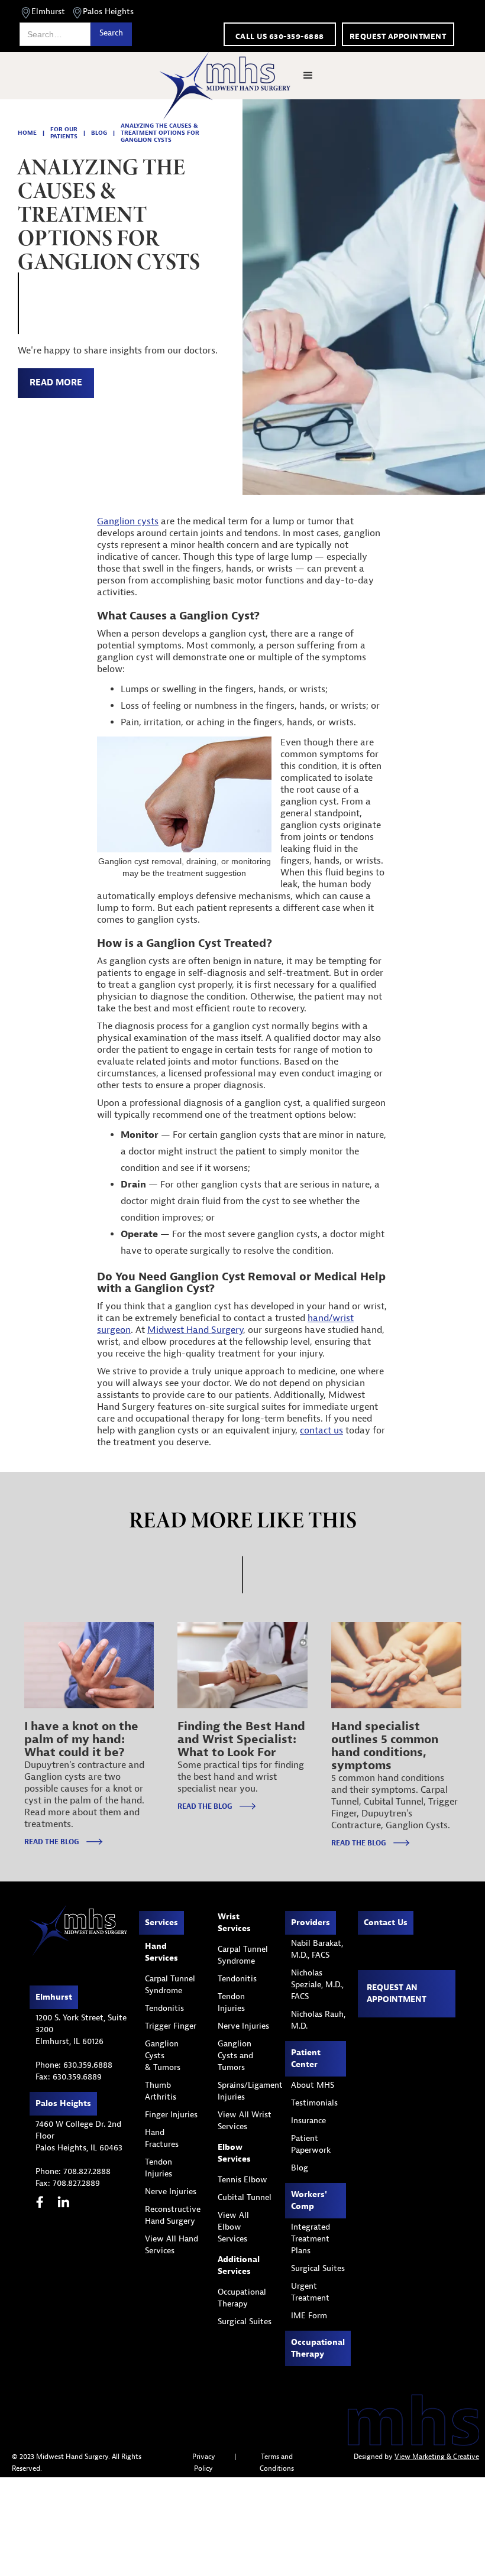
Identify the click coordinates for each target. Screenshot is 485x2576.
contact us (321, 1430)
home (27, 133)
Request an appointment (397, 1993)
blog (99, 133)
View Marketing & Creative (437, 2457)
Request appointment (398, 36)
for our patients (64, 133)
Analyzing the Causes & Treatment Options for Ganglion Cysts (160, 133)
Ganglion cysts (128, 521)
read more (56, 383)
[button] (308, 76)
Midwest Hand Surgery (195, 1330)
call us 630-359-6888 (280, 36)
